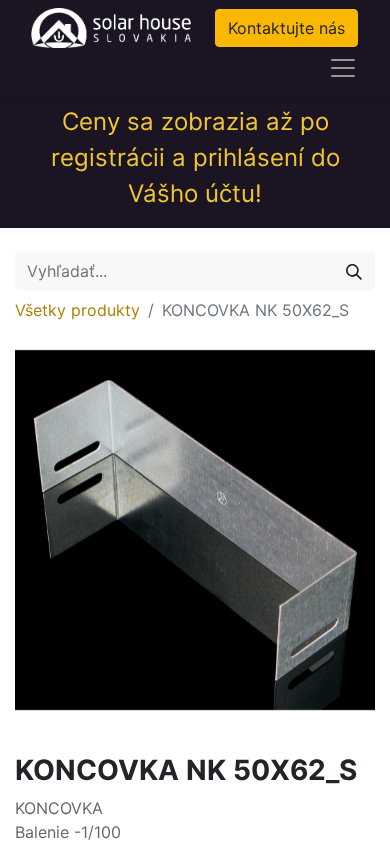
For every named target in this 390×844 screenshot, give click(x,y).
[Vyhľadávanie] (354, 271)
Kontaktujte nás (286, 28)
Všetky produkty (77, 310)
